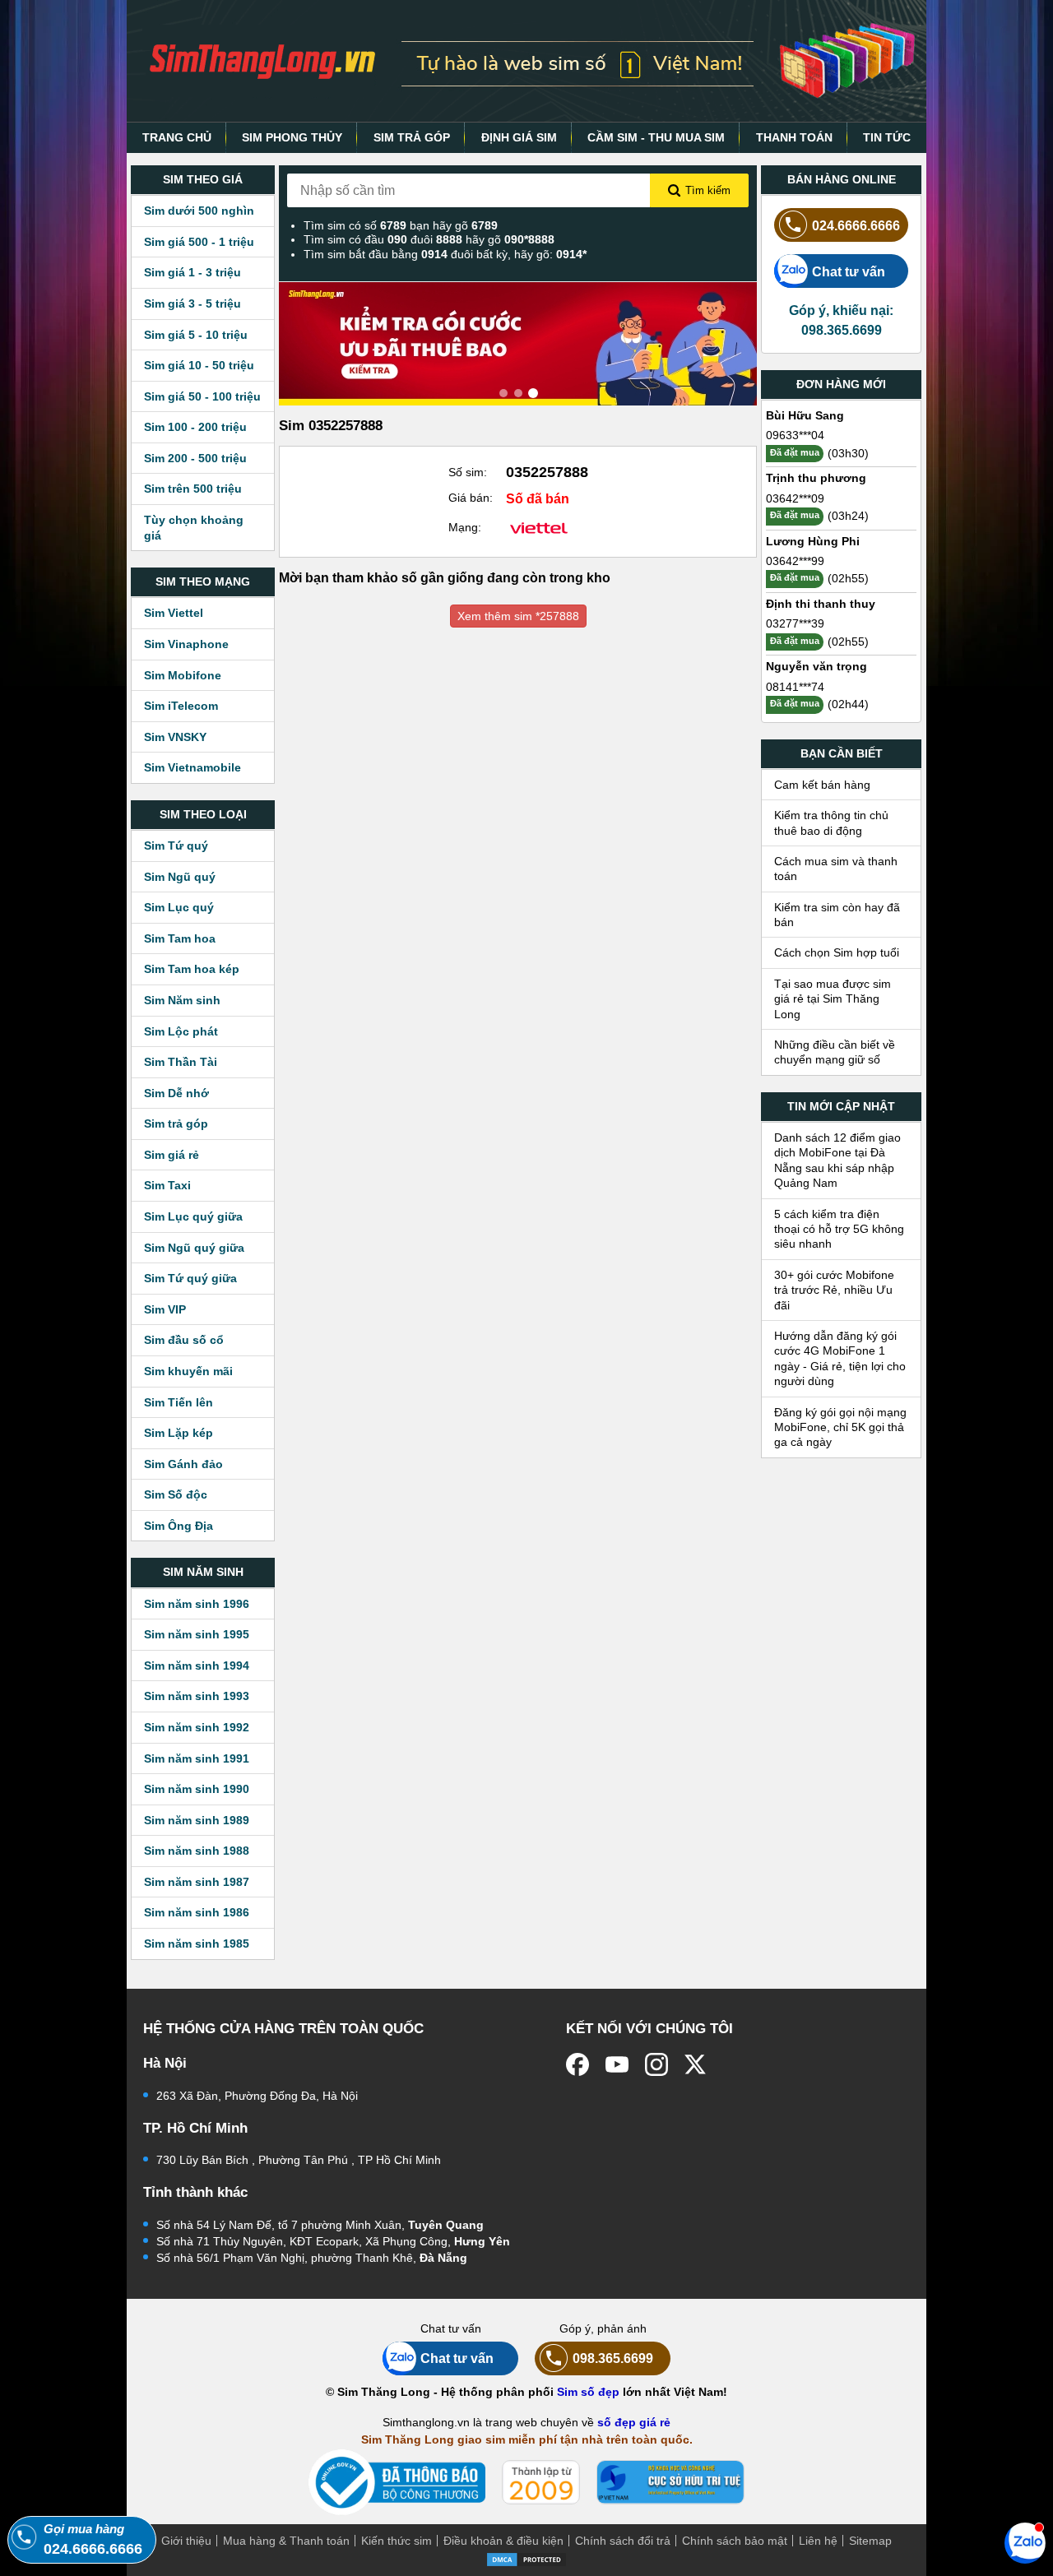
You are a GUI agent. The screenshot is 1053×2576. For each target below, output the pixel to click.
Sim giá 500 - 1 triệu (199, 242)
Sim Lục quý (179, 907)
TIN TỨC (887, 137)
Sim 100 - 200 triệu (195, 427)
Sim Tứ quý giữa (190, 1278)
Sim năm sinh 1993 (197, 1696)
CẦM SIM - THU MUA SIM (656, 137)
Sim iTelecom (181, 706)
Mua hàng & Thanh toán (286, 2541)
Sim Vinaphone (186, 644)
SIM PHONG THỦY (292, 137)
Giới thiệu (186, 2541)
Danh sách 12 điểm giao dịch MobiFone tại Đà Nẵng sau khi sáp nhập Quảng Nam (837, 1160)
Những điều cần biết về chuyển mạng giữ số (835, 1052)
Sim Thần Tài (181, 1062)
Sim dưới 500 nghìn (199, 211)
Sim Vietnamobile (193, 767)
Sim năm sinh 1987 (197, 1882)
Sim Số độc (176, 1494)
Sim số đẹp (588, 2392)
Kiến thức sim (397, 2541)
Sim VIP (165, 1309)
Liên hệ (818, 2541)
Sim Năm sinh (182, 1000)
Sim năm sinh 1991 (197, 1758)
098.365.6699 (613, 2358)
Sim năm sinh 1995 (197, 1634)
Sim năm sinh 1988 (197, 1851)
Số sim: (468, 472)
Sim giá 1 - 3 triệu (193, 272)
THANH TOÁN (794, 137)
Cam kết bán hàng (822, 785)
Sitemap (870, 2541)
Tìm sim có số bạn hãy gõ (401, 225)
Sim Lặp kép (179, 1433)
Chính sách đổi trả (623, 2541)
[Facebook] (578, 2064)
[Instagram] (656, 2064)
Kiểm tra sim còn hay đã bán (837, 915)
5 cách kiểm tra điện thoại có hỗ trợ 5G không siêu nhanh (839, 1229)
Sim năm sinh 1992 (197, 1727)
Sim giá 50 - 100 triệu (202, 396)
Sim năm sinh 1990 (197, 1789)
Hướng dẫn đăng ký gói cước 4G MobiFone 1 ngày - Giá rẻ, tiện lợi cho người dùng (840, 1358)
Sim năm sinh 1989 (197, 1820)
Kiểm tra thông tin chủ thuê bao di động (831, 822)
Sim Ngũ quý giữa (194, 1248)
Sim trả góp (176, 1124)
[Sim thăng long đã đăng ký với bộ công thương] (397, 2483)
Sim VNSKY (175, 737)
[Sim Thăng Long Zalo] (1025, 2542)
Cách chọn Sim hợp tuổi (837, 952)
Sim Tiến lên (179, 1402)
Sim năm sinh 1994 (197, 1666)
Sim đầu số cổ (184, 1340)
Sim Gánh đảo (183, 1464)
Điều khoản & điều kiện (503, 2541)
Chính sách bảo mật (735, 2541)
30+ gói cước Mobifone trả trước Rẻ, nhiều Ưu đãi (834, 1290)
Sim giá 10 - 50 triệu (199, 365)
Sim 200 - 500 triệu (195, 458)
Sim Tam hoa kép (192, 969)
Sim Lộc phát (181, 1031)
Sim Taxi (167, 1185)
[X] (696, 2064)
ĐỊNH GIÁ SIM (519, 137)
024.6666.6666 (856, 225)
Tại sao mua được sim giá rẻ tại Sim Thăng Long (833, 999)
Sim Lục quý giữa (193, 1216)
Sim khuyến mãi (188, 1371)
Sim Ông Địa (179, 1526)
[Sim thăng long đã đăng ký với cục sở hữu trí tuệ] (670, 2482)
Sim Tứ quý (176, 846)
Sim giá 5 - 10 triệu (196, 335)
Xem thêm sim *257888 (518, 616)
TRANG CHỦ (177, 137)
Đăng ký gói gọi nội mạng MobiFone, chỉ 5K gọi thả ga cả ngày (840, 1427)
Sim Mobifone (183, 675)
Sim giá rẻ (172, 1155)
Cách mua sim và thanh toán (836, 869)
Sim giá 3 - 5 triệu (193, 303)
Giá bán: (471, 498)
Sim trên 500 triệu (193, 489)
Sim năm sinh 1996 (197, 1604)
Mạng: (465, 527)
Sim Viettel (174, 613)
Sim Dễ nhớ (176, 1093)
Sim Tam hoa (180, 938)
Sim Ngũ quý (180, 877)
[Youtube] (617, 2064)
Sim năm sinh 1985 (197, 1944)
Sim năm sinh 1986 (197, 1912)
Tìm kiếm (708, 190)
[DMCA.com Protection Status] (526, 2558)
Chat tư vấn (849, 271)
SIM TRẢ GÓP (412, 137)
